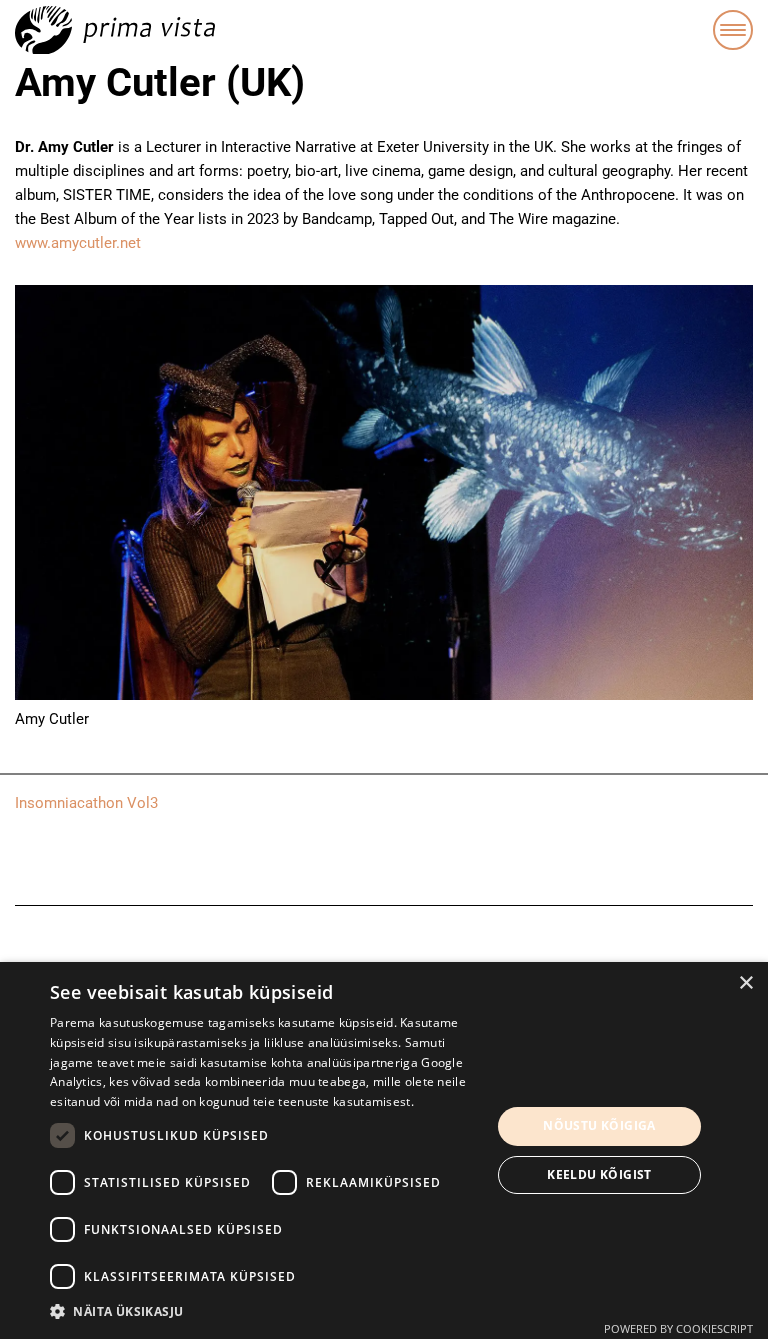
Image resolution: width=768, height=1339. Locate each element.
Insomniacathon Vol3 (86, 803)
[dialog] (384, 1150)
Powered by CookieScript (678, 1328)
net (130, 243)
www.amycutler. (67, 243)
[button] (264, 1312)
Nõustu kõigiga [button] (599, 1125)
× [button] (745, 983)
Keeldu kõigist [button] (599, 1174)
